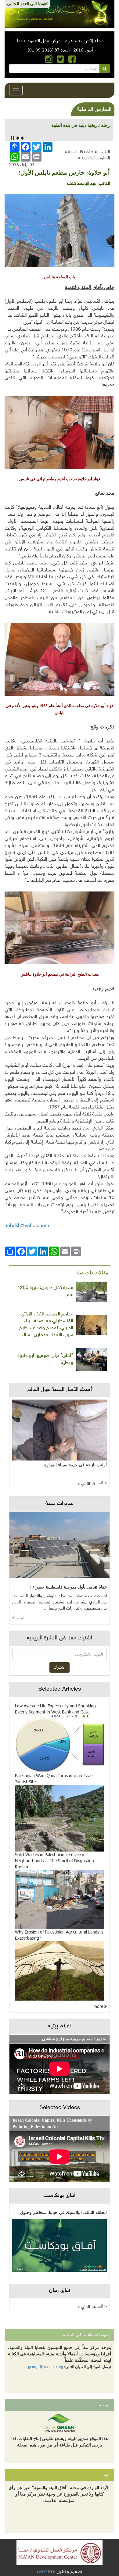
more (99, 2006)
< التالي (84, 1484)
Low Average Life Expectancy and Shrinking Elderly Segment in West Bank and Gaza (55, 1709)
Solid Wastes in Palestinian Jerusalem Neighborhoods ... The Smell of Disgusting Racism (54, 1861)
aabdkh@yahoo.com (27, 1226)
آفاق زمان (60, 2291)
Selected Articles (60, 1689)
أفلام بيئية (60, 2026)
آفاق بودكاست (60, 2196)
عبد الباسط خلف (82, 184)
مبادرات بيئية (60, 1504)
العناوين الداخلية (96, 158)
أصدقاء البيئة (79, 152)
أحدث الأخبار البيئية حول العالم (60, 1390)
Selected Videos (60, 2108)
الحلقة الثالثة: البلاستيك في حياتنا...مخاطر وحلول (63, 2213)
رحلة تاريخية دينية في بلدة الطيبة (81, 125)
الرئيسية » (100, 152)
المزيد (20, 1618)
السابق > (99, 1483)
